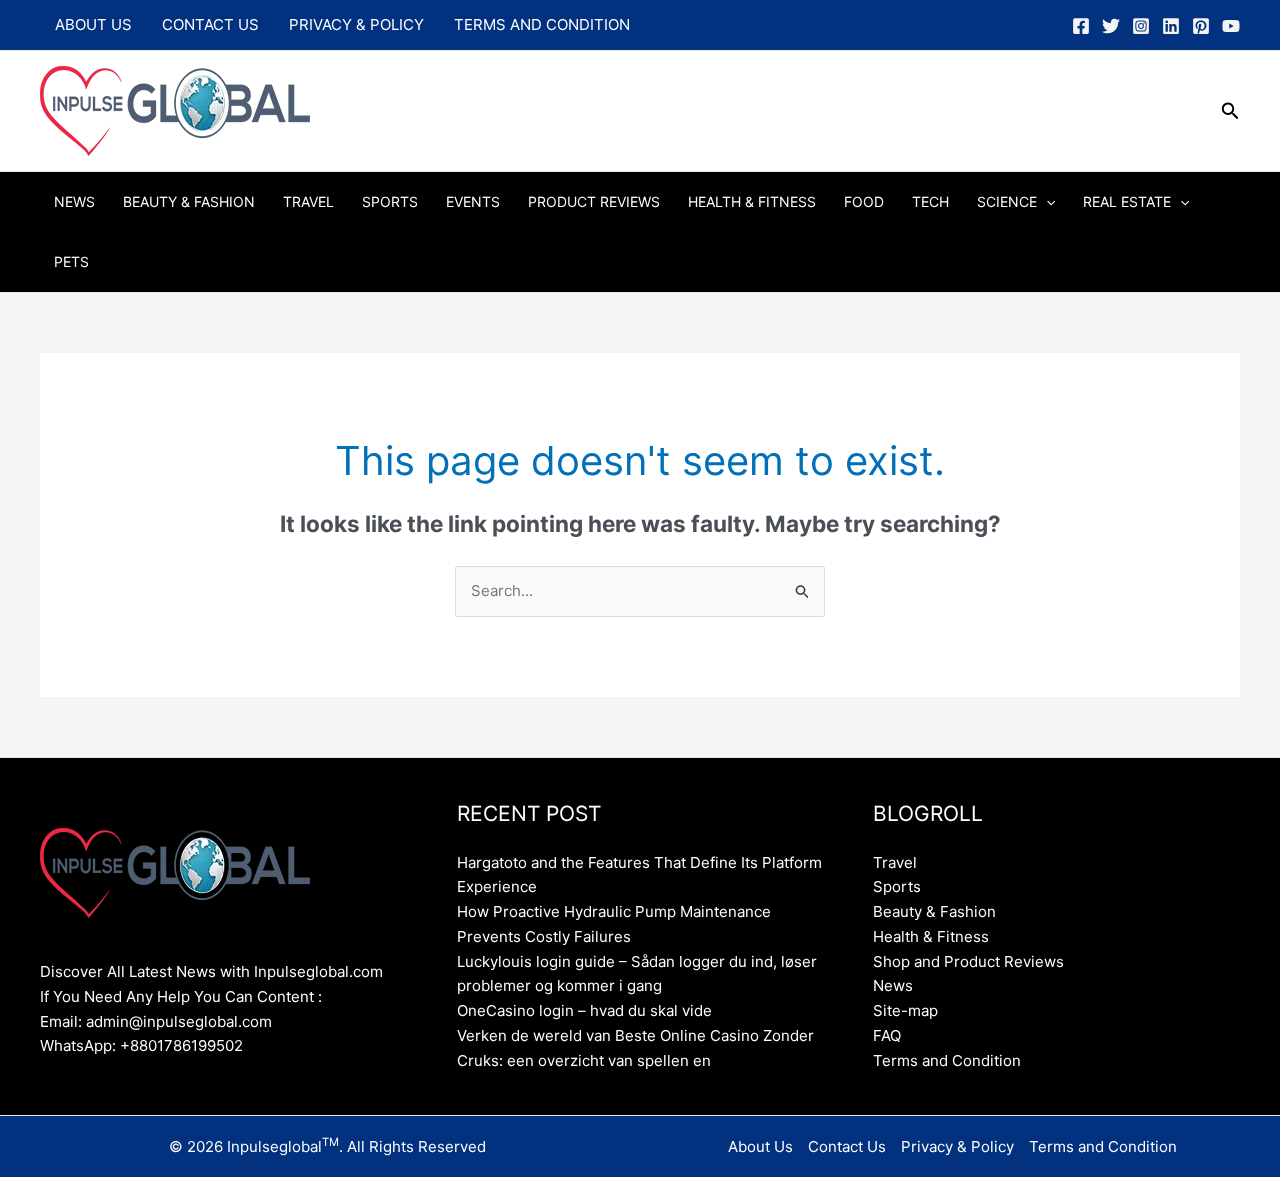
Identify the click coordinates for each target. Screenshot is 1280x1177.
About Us (93, 24)
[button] (1230, 111)
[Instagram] (1141, 26)
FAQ (887, 1035)
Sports (390, 201)
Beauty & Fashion (189, 201)
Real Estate (1127, 201)
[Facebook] (1081, 26)
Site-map (905, 1010)
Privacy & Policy (356, 24)
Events (473, 201)
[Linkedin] (1171, 26)
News (74, 201)
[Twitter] (1111, 26)
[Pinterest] (1201, 26)
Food (864, 201)
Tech (930, 201)
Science (1007, 201)
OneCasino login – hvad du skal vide (584, 1010)
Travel (308, 201)
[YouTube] (1231, 26)
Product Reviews (594, 201)
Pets (71, 261)
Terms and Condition (542, 24)
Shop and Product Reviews (968, 961)
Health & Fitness (752, 201)
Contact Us (210, 24)
